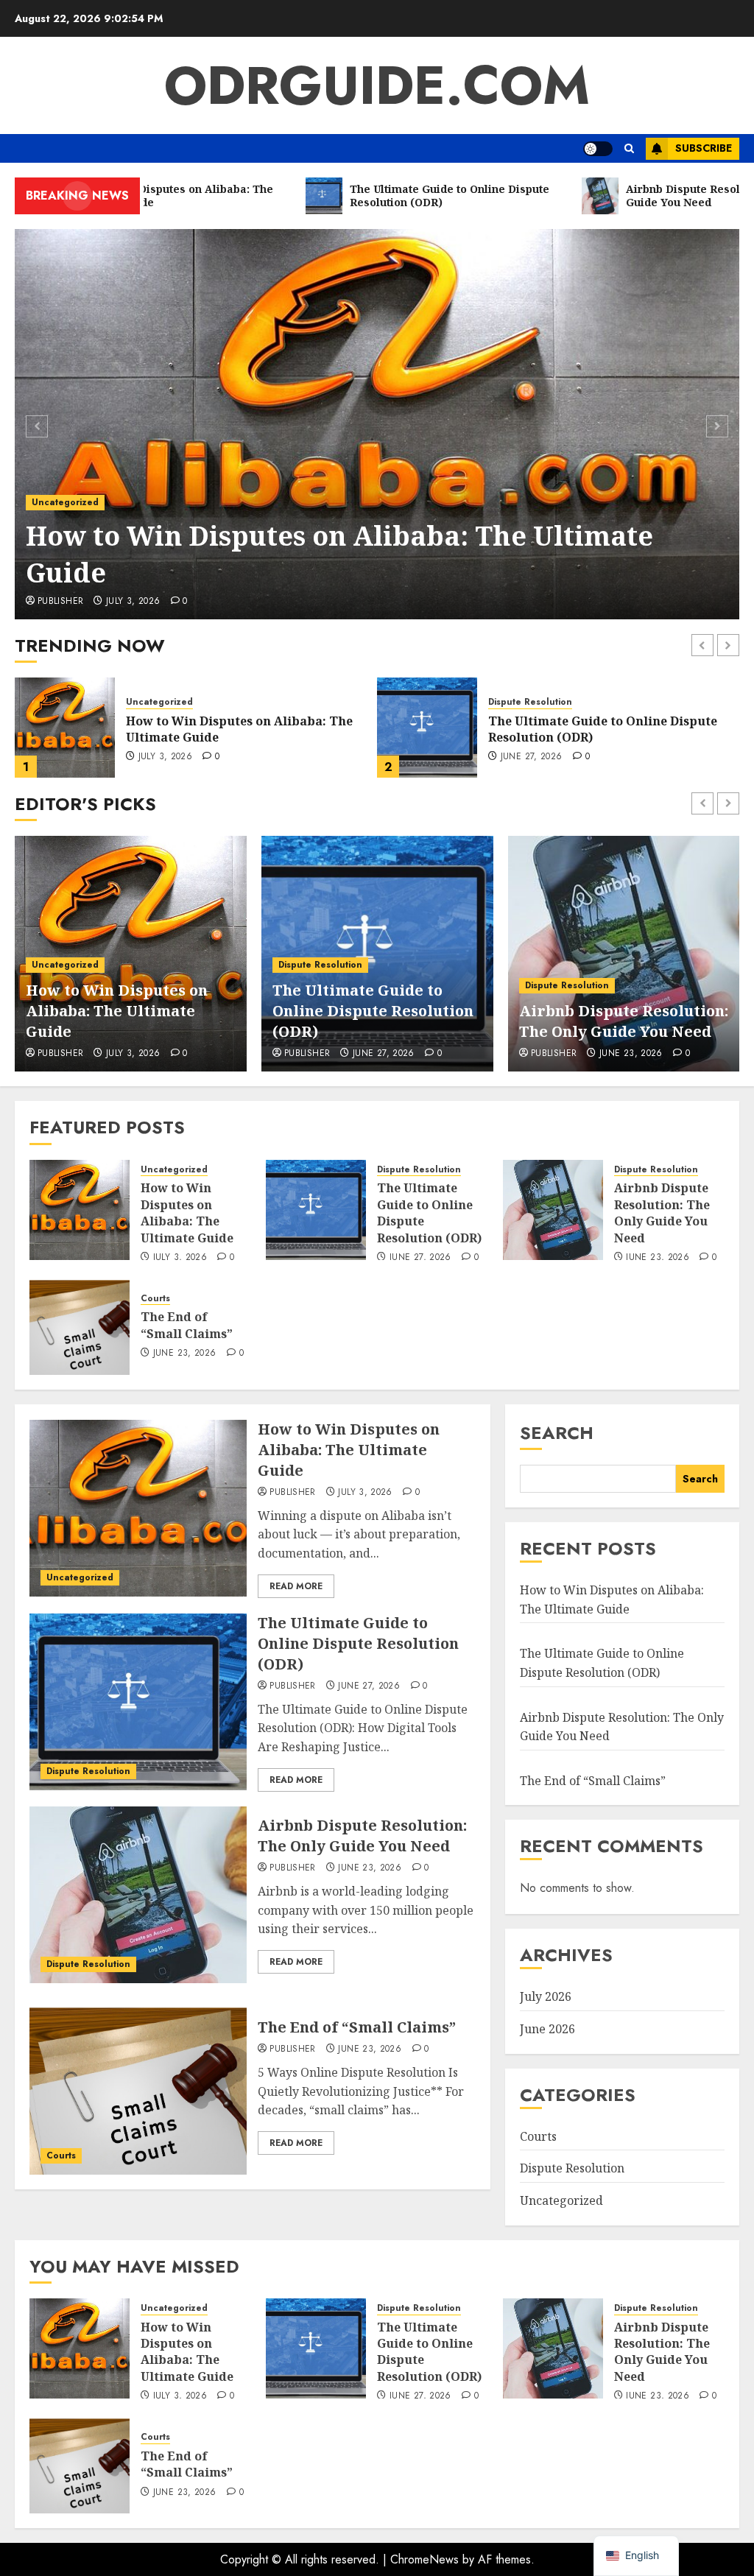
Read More (296, 1586)
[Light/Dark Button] (598, 149)
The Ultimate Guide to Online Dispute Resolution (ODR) (373, 1011)
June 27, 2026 (169, 757)
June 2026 (547, 2029)
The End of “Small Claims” (187, 1325)
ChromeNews (424, 2559)
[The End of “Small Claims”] (80, 1325)
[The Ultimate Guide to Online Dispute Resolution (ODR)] (65, 728)
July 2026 (546, 1996)
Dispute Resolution (168, 702)
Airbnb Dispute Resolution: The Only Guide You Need (624, 1021)
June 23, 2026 (532, 757)
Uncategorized (65, 502)
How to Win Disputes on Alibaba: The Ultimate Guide (339, 554)
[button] (629, 148)
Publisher (60, 602)
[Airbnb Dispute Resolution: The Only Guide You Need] (427, 728)
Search (557, 1433)
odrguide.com (377, 85)
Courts (155, 1299)
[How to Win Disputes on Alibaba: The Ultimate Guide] (377, 424)
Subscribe (704, 148)
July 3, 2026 (133, 602)
